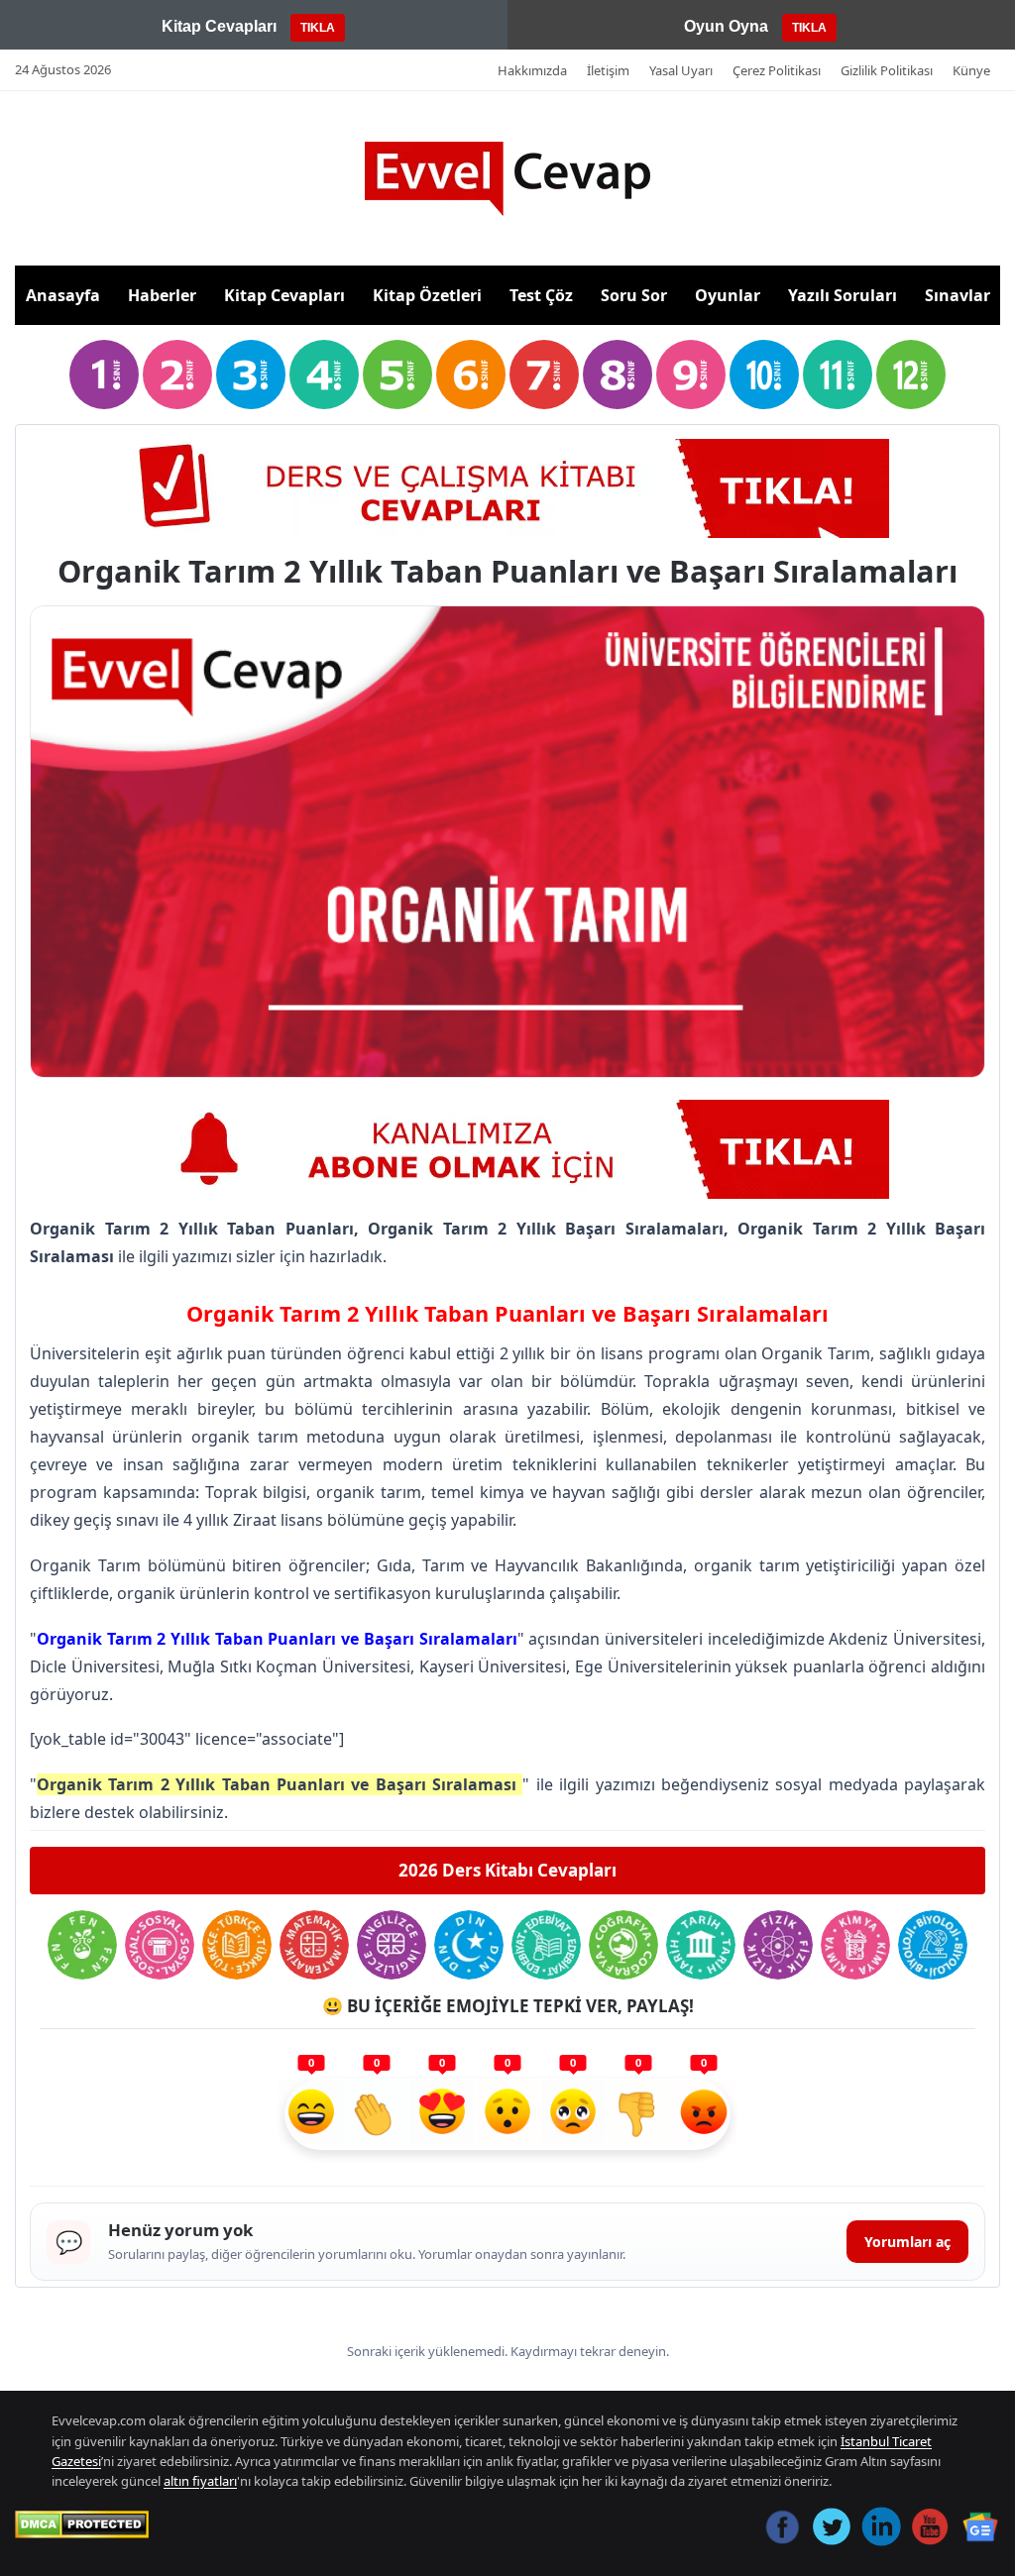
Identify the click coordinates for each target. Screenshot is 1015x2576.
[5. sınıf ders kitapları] (397, 375)
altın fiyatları (200, 2481)
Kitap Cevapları (284, 295)
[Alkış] (377, 2114)
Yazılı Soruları (843, 295)
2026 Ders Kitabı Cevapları (507, 1870)
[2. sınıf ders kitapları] (177, 375)
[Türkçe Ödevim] (237, 1945)
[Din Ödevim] (469, 1945)
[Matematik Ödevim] (314, 1945)
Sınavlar (958, 295)
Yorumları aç (907, 2242)
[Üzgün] (573, 2114)
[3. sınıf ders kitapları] (251, 375)
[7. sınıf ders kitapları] (544, 375)
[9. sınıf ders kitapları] (691, 375)
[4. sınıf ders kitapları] (324, 375)
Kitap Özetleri (427, 295)
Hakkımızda (532, 70)
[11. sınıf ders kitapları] (838, 375)
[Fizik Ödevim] (778, 1945)
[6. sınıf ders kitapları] (471, 375)
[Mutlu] (311, 2114)
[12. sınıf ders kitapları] (911, 375)
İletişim (608, 70)
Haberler (162, 295)
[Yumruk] (638, 2114)
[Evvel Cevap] (507, 179)
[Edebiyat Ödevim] (546, 1945)
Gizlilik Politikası (887, 70)
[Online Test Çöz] (507, 488)
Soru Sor (634, 295)
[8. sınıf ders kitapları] (618, 375)
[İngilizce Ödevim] (392, 1945)
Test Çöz (541, 295)
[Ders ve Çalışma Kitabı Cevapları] (507, 1149)
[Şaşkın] (507, 2114)
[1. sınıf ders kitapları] (104, 375)
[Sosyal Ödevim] (160, 1945)
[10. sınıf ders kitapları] (764, 375)
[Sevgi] (442, 2114)
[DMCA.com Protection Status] (82, 2524)
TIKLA (318, 28)
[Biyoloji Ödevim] (933, 1945)
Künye (971, 70)
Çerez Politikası (777, 70)
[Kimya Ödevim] (855, 1945)
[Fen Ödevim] (82, 1945)
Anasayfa (63, 295)
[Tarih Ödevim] (701, 1945)
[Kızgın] (704, 2114)
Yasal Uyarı (681, 70)
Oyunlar (728, 295)
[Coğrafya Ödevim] (623, 1945)
